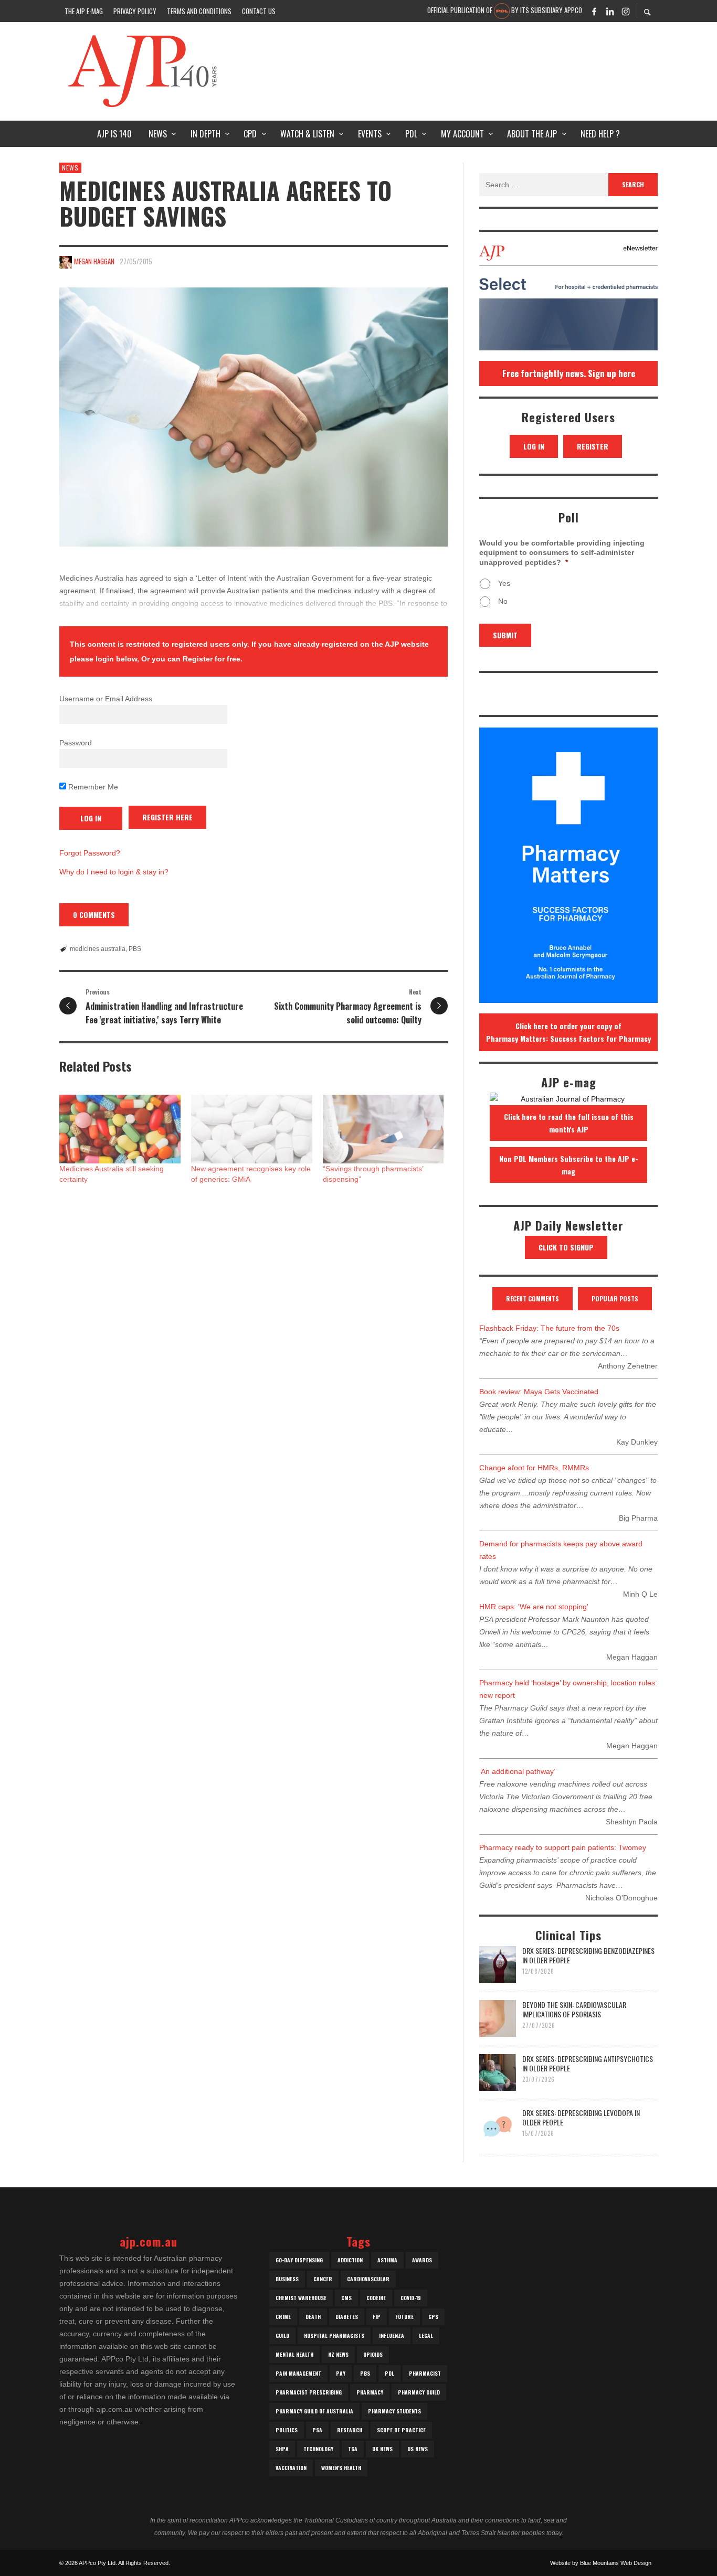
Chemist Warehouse (301, 2298)
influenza (392, 2335)
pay (341, 2373)
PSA (317, 2430)
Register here (167, 817)
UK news (382, 2449)
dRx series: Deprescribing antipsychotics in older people (588, 2063)
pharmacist (425, 2373)
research (350, 2430)
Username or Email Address (106, 699)
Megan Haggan (94, 261)
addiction (350, 2260)
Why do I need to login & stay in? (114, 872)
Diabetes (347, 2317)
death (313, 2317)
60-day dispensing (299, 2260)
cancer (323, 2279)
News (70, 168)
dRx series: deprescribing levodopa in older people (581, 2117)
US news (418, 2449)
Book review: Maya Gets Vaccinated (539, 1392)
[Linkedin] (610, 11)
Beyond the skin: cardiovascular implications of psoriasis (574, 2009)
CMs (346, 2298)
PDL (389, 2373)
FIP (377, 2317)
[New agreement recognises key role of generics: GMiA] (252, 1129)
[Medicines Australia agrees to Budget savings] (254, 417)
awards (422, 2260)
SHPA (282, 2449)
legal (426, 2335)
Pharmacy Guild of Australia (314, 2411)
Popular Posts (615, 1298)
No (503, 601)
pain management (298, 2373)
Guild (282, 2335)
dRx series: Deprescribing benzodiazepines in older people (588, 1955)
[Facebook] (594, 11)
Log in (534, 446)
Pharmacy (370, 2392)
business (287, 2279)
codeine (376, 2298)
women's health (341, 2468)
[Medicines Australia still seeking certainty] (120, 1129)
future (404, 2317)
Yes (504, 583)
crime (283, 2317)
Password (76, 743)
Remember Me (92, 787)
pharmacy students (394, 2411)
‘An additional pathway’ (517, 1771)
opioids (373, 2354)
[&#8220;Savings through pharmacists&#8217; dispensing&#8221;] (383, 1129)
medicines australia (98, 949)
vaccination (291, 2468)
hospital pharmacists (334, 2335)
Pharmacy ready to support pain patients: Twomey (563, 1847)
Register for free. (213, 659)
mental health (294, 2354)
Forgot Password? (90, 853)
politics (287, 2430)
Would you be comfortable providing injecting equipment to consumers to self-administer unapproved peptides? (562, 552)
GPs (433, 2317)
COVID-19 (411, 2298)
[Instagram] (626, 11)
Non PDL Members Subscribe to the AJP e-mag (569, 1165)
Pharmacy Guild (419, 2392)
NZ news (338, 2354)
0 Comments (94, 915)
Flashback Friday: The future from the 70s (549, 1328)
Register (593, 446)
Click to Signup (566, 1247)
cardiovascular (368, 2279)
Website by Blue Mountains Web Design (601, 2563)
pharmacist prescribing (309, 2392)
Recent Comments (533, 1298)
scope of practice (401, 2430)
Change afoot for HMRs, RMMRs (534, 1468)
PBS (135, 949)
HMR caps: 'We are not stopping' (534, 1607)
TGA (353, 2449)
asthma (387, 2260)
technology (318, 2449)
